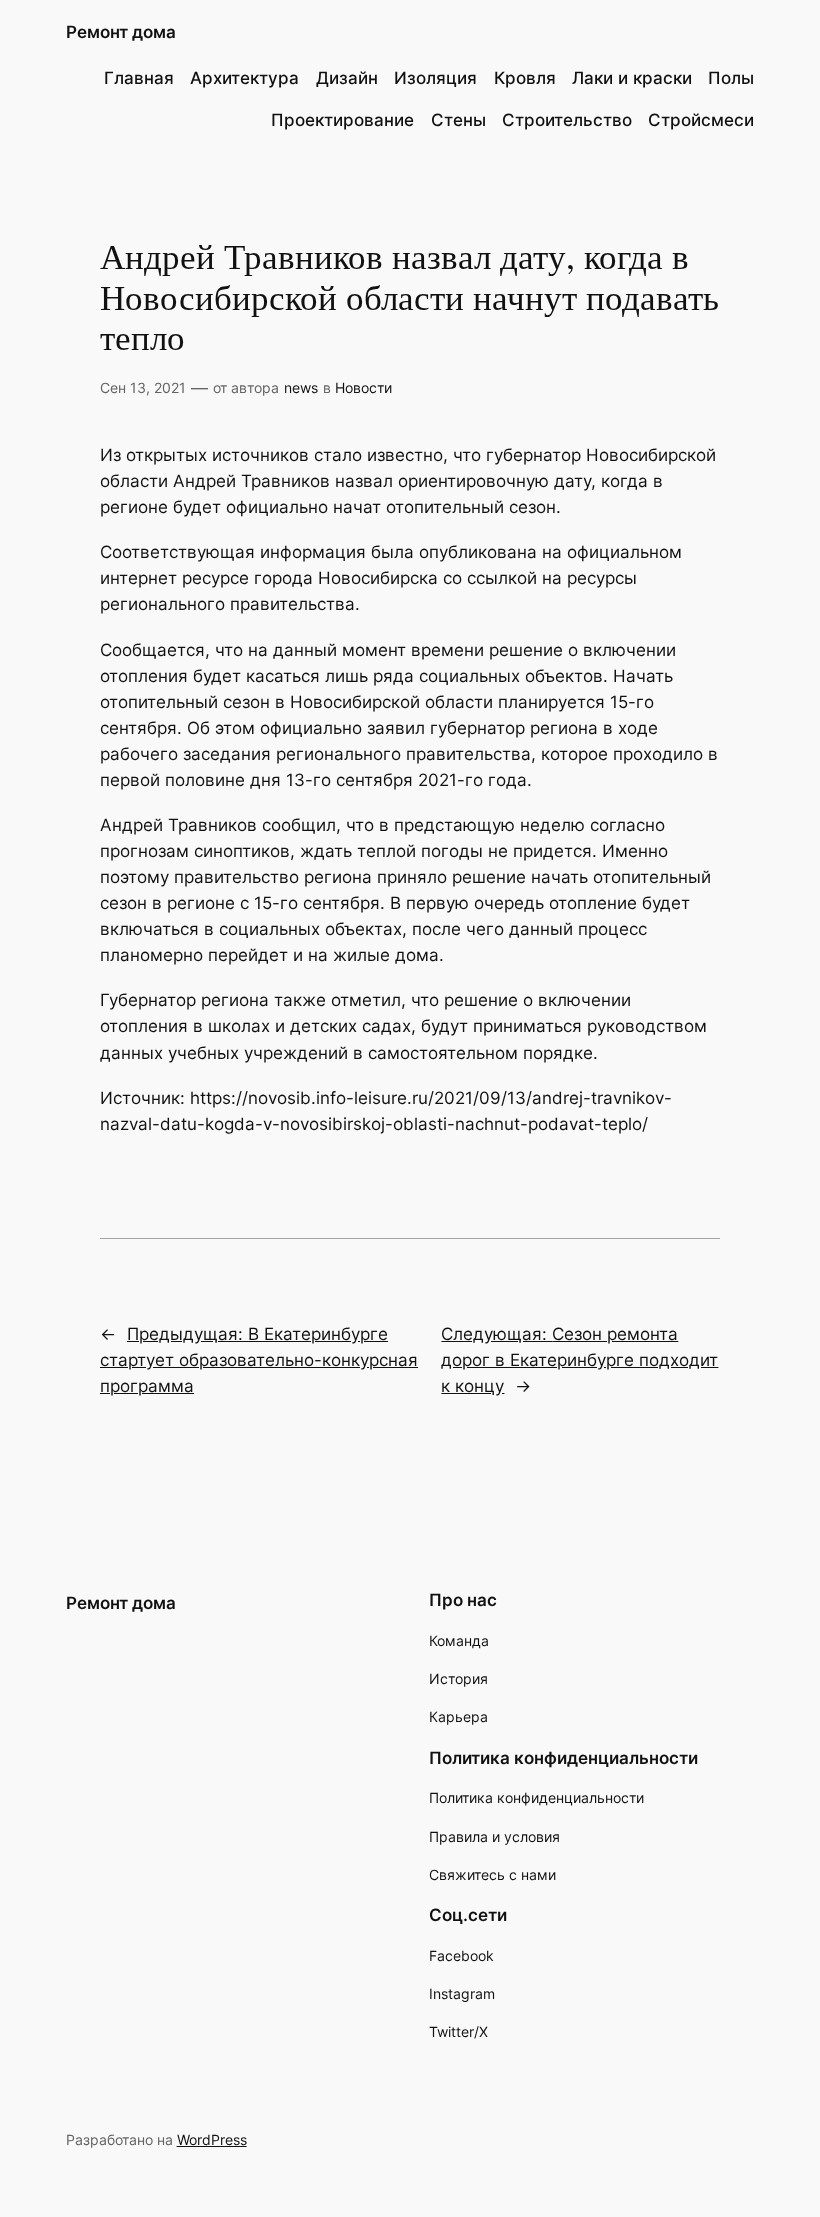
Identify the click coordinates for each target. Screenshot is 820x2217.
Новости (363, 387)
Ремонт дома (121, 32)
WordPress (212, 2139)
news (301, 387)
